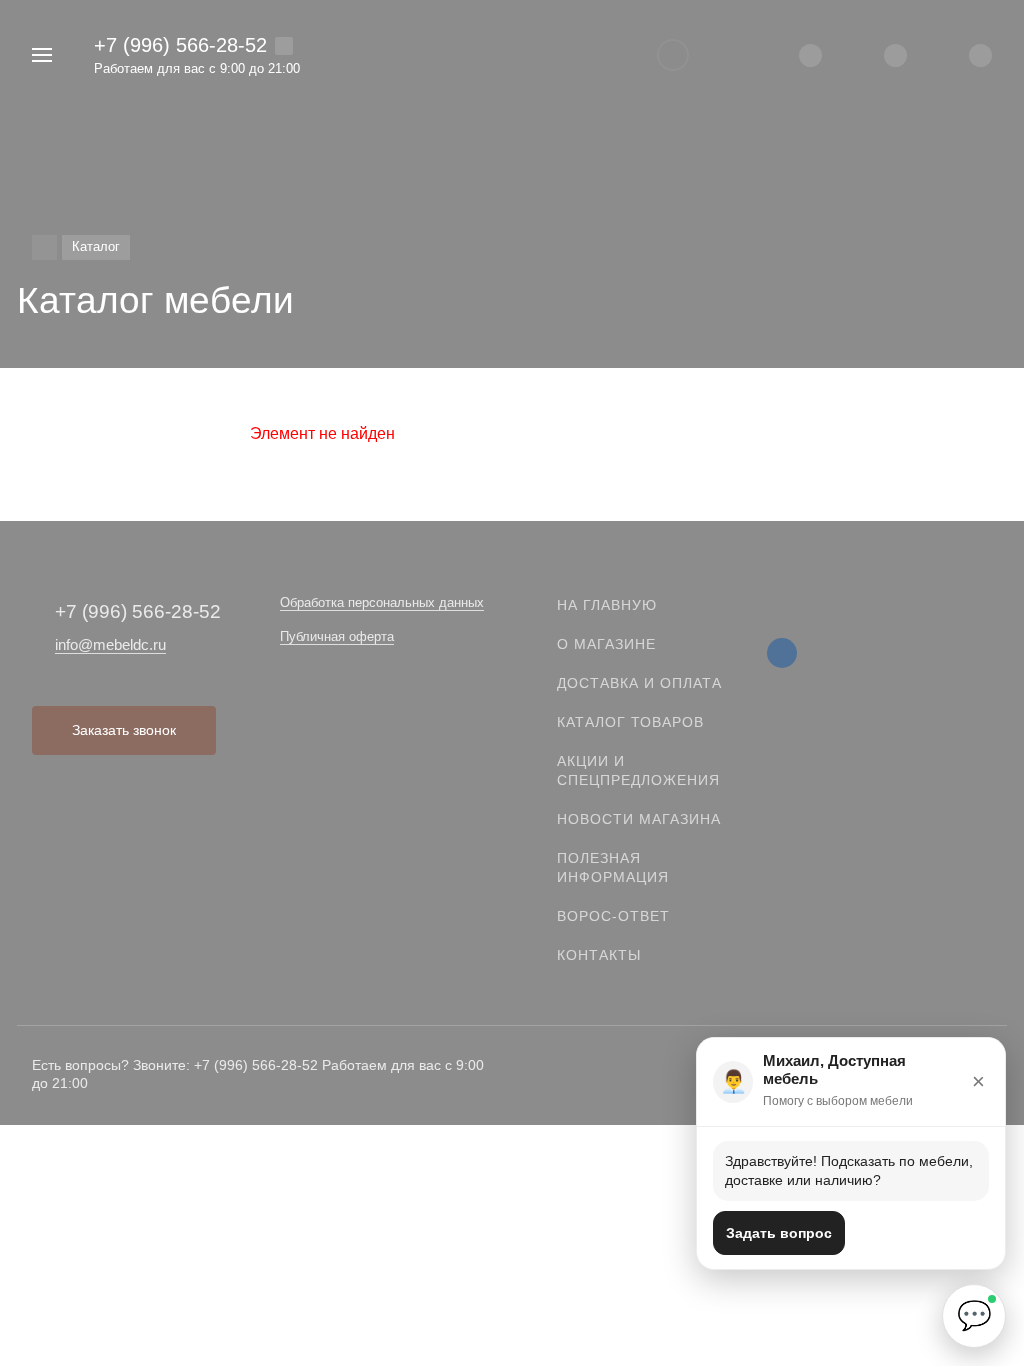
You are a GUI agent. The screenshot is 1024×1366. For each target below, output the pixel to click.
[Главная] (44, 247)
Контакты (599, 955)
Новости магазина (639, 819)
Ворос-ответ (613, 916)
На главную (607, 605)
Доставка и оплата (639, 683)
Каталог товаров (630, 722)
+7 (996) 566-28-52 (180, 45)
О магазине (606, 644)
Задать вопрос (779, 1233)
